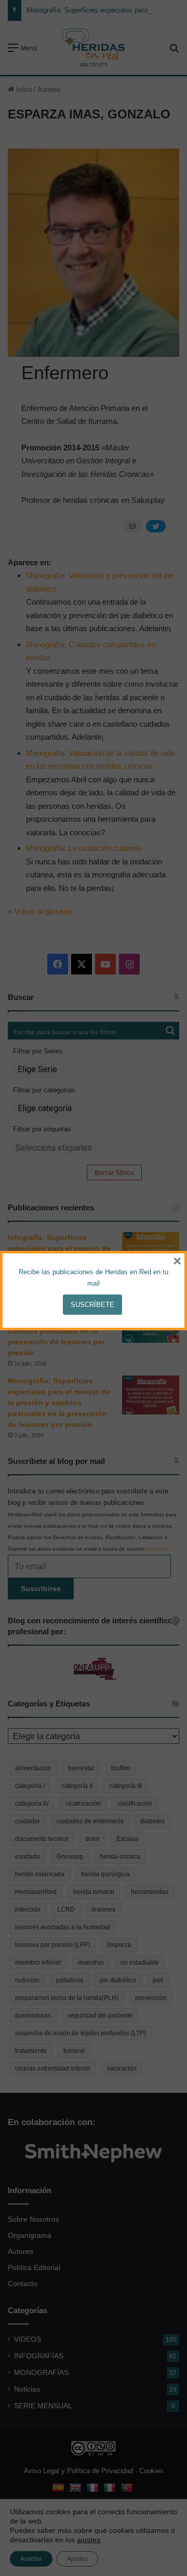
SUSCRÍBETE (92, 1305)
